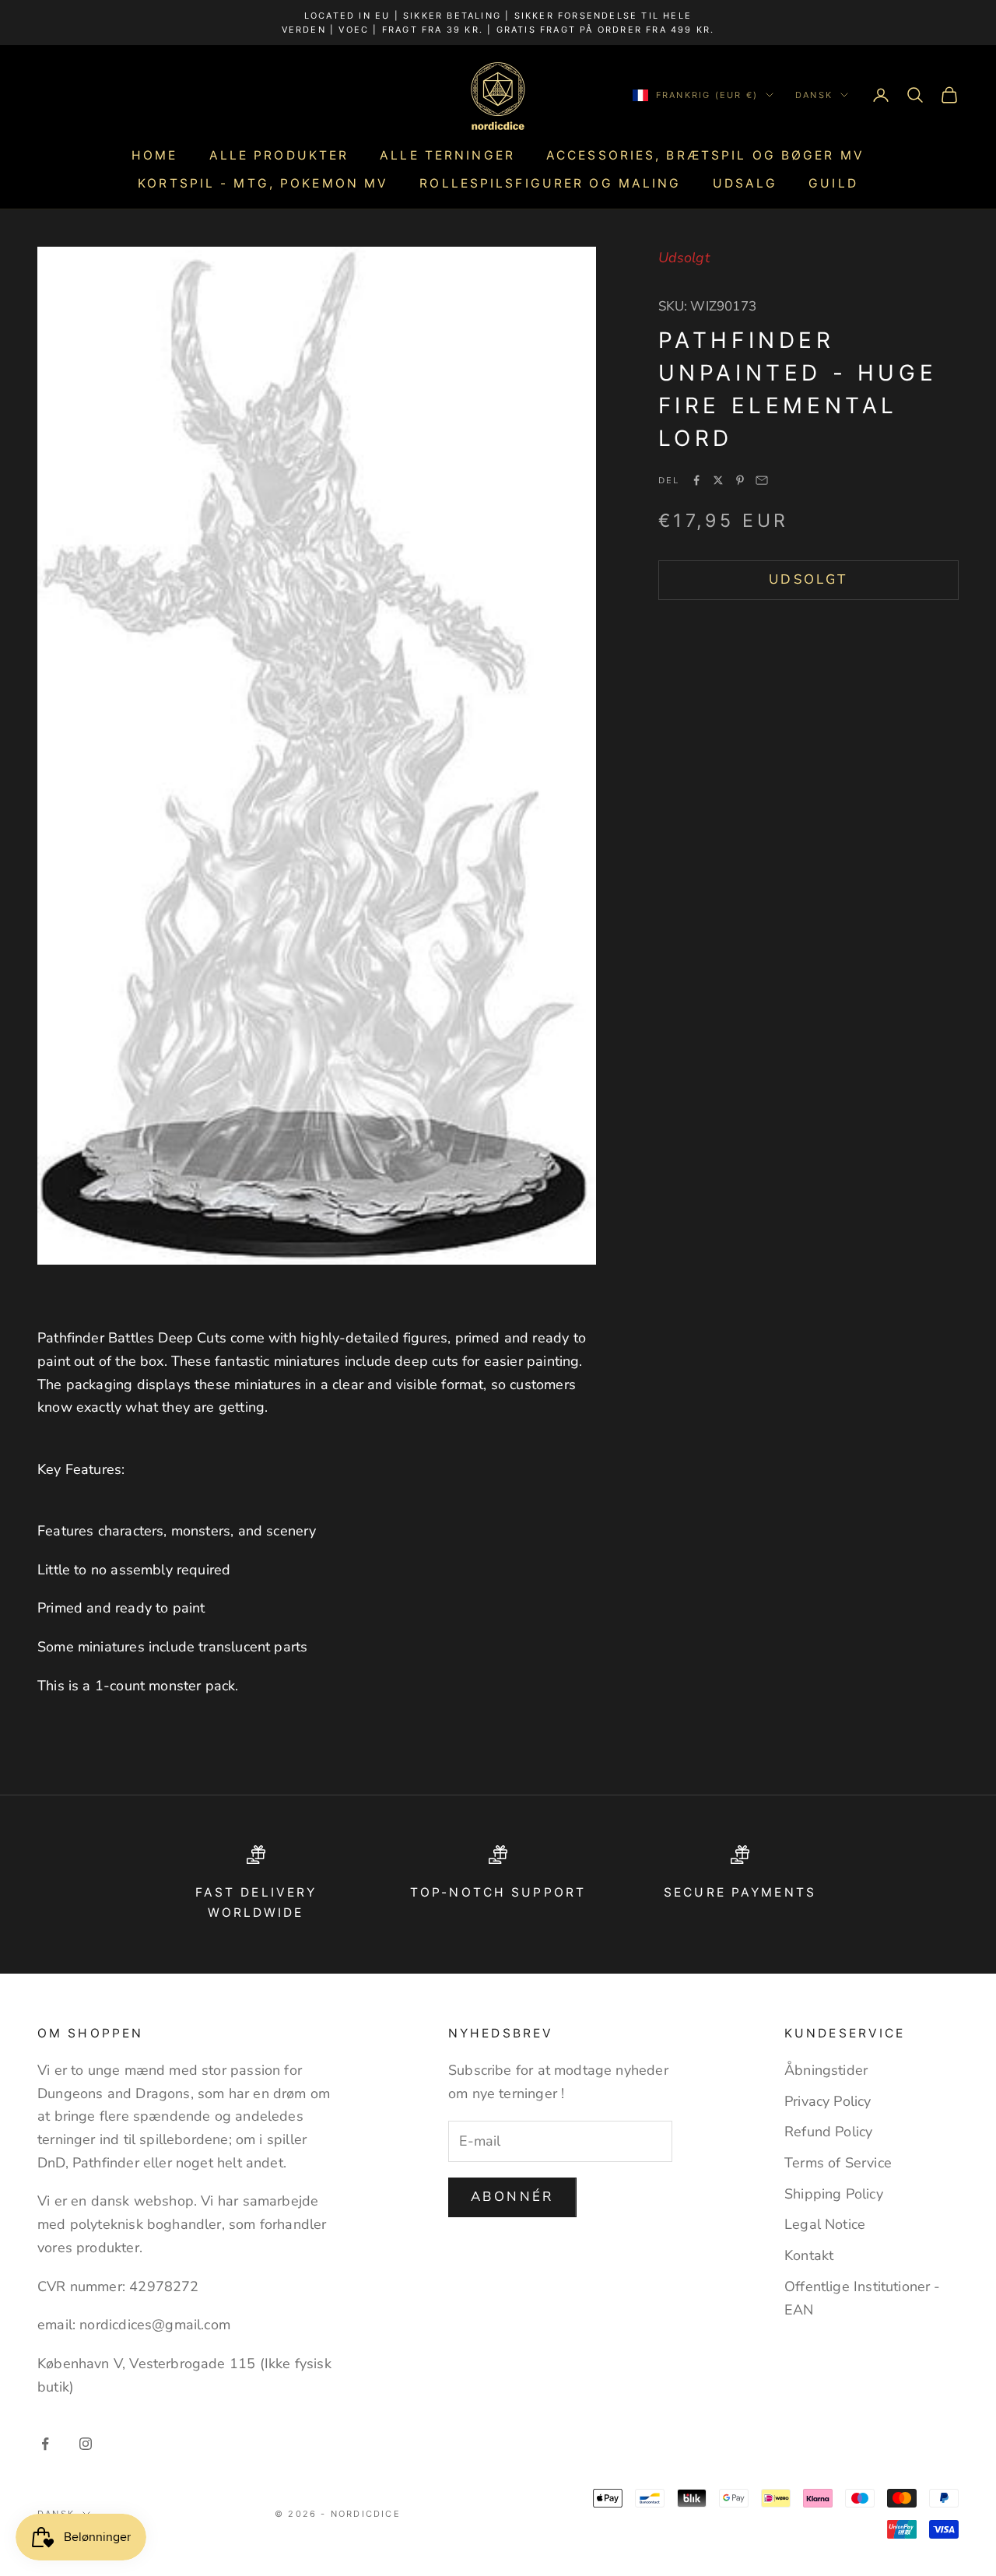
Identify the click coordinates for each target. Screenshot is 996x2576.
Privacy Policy (828, 2101)
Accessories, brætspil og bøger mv (705, 155)
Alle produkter (279, 155)
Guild (833, 183)
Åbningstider (826, 2070)
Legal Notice (825, 2224)
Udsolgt (808, 579)
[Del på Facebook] (696, 480)
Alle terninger (447, 155)
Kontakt (809, 2255)
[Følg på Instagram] (86, 2444)
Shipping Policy (834, 2194)
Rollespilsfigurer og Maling (550, 183)
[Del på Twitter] (718, 480)
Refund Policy (828, 2132)
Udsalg (745, 183)
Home (154, 155)
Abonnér (512, 2197)
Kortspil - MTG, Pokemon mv (263, 183)
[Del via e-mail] (762, 480)
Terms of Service (838, 2163)
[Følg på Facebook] (45, 2444)
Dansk (814, 95)
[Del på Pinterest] (740, 480)
